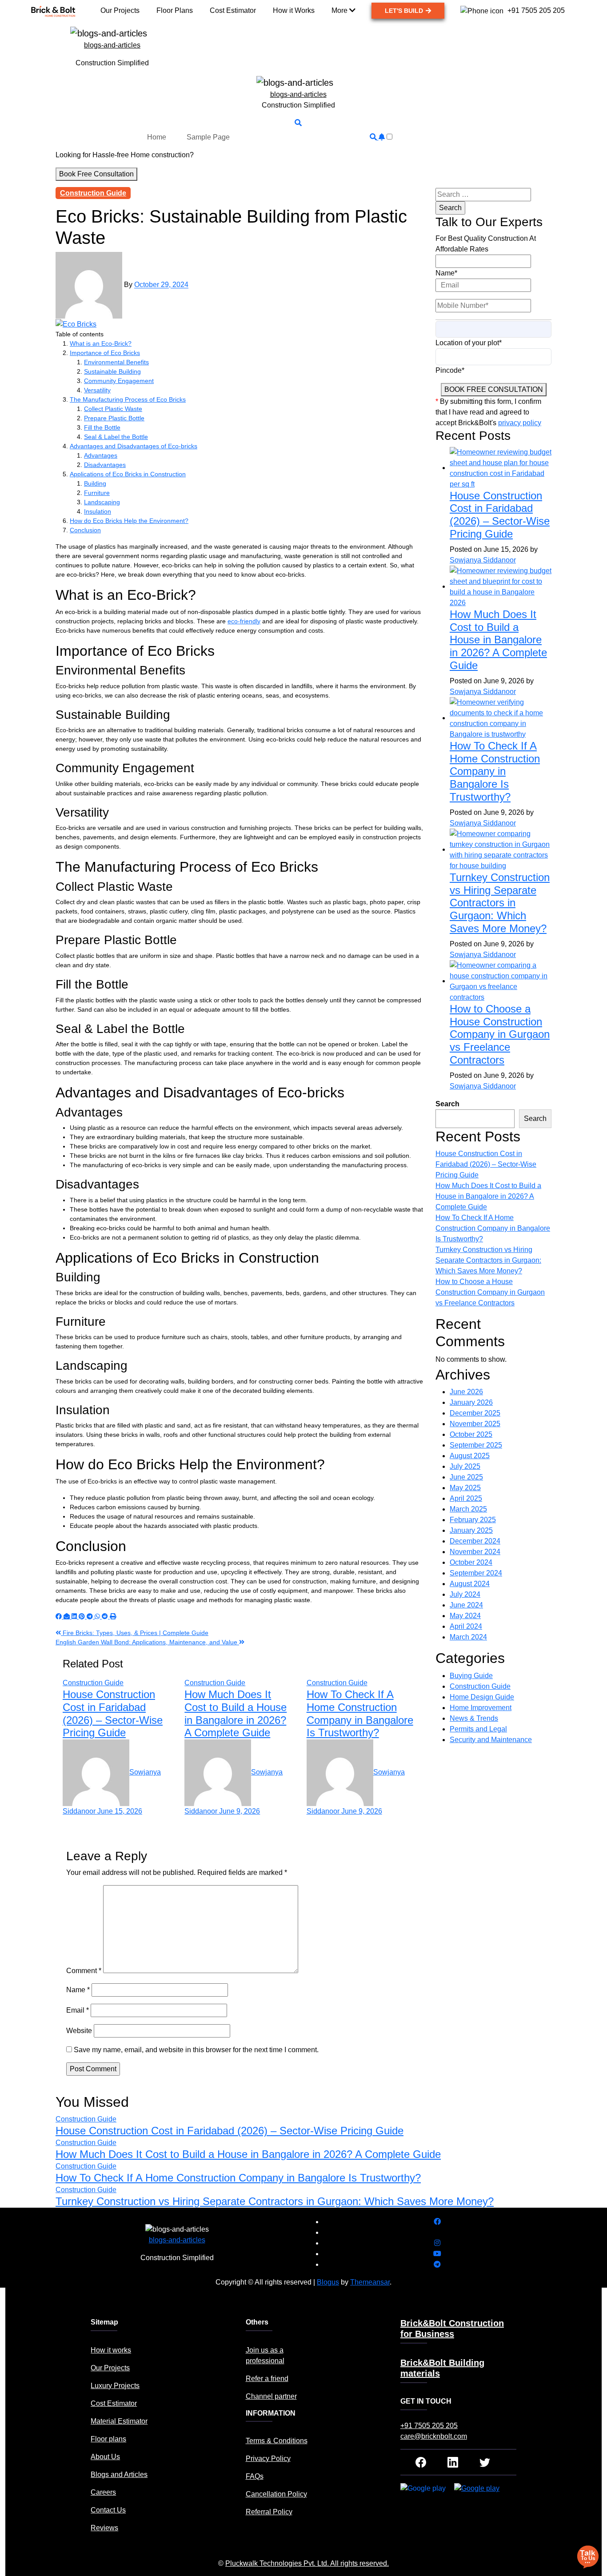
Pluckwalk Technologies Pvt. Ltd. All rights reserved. (307, 2563)
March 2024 (468, 1637)
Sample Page (208, 137)
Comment (84, 1971)
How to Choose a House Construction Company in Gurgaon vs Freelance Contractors (500, 1034)
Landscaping (102, 502)
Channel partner (271, 2396)
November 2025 (475, 1424)
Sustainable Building (112, 371)
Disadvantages (105, 465)
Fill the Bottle (102, 427)
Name (78, 1990)
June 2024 (466, 1605)
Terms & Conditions (277, 2441)
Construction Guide (93, 193)
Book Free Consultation (96, 174)
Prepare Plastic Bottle (114, 418)
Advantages (101, 455)
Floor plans (108, 2439)
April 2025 (466, 1498)
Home (157, 137)
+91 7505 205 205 (429, 2426)
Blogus (328, 2282)
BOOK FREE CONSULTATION (494, 389)
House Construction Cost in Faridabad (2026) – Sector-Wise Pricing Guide (113, 1713)
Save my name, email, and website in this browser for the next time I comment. (196, 2050)
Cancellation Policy (276, 2494)
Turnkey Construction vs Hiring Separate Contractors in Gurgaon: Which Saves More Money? (500, 903)
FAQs (255, 2476)
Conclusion (85, 530)
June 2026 (466, 1392)
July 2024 (465, 1594)
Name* (446, 273)
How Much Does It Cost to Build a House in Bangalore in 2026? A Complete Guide (236, 1713)
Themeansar (370, 2282)
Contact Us (108, 2510)
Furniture (97, 493)
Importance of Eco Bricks (105, 353)
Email (78, 2010)
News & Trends (474, 1718)
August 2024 (470, 1584)
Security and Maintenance (491, 1740)
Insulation (98, 511)
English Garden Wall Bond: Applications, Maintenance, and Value (147, 1642)
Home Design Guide (482, 1697)
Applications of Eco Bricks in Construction (128, 474)
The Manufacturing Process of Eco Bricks (128, 399)
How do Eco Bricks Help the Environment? (129, 521)
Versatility (97, 390)
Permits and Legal (478, 1729)
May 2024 (465, 1616)
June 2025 (466, 1477)
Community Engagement (119, 381)
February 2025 (473, 1520)
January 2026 (471, 1402)
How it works (111, 2350)
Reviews (104, 2528)
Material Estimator (119, 2421)
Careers (103, 2492)
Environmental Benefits (116, 362)
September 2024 (476, 1573)
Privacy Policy (268, 2458)
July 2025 (465, 1466)
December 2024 (475, 1541)
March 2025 (468, 1509)
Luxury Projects (115, 2386)
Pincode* (450, 370)
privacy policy (520, 423)
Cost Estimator (114, 2403)
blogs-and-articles (112, 45)
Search (447, 1104)
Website (79, 2031)
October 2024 (471, 1562)
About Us (105, 2457)
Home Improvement (481, 1708)
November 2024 (475, 1552)
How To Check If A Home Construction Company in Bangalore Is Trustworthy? (360, 1713)
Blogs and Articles (119, 2474)
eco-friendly (244, 621)
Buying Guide (471, 1676)
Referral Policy (269, 2512)
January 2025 (471, 1530)
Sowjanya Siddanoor (483, 560)
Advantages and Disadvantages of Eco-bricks (134, 446)
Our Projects (110, 2368)
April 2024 (466, 1626)
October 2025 (471, 1434)
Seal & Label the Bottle (116, 437)
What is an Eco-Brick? (101, 343)
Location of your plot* (469, 343)
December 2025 (475, 1413)
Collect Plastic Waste (113, 409)
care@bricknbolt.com (434, 2436)
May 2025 (465, 1488)
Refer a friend (267, 2379)
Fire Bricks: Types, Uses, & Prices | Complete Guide (135, 1633)
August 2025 (470, 1456)
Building (95, 483)
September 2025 (476, 1445)
